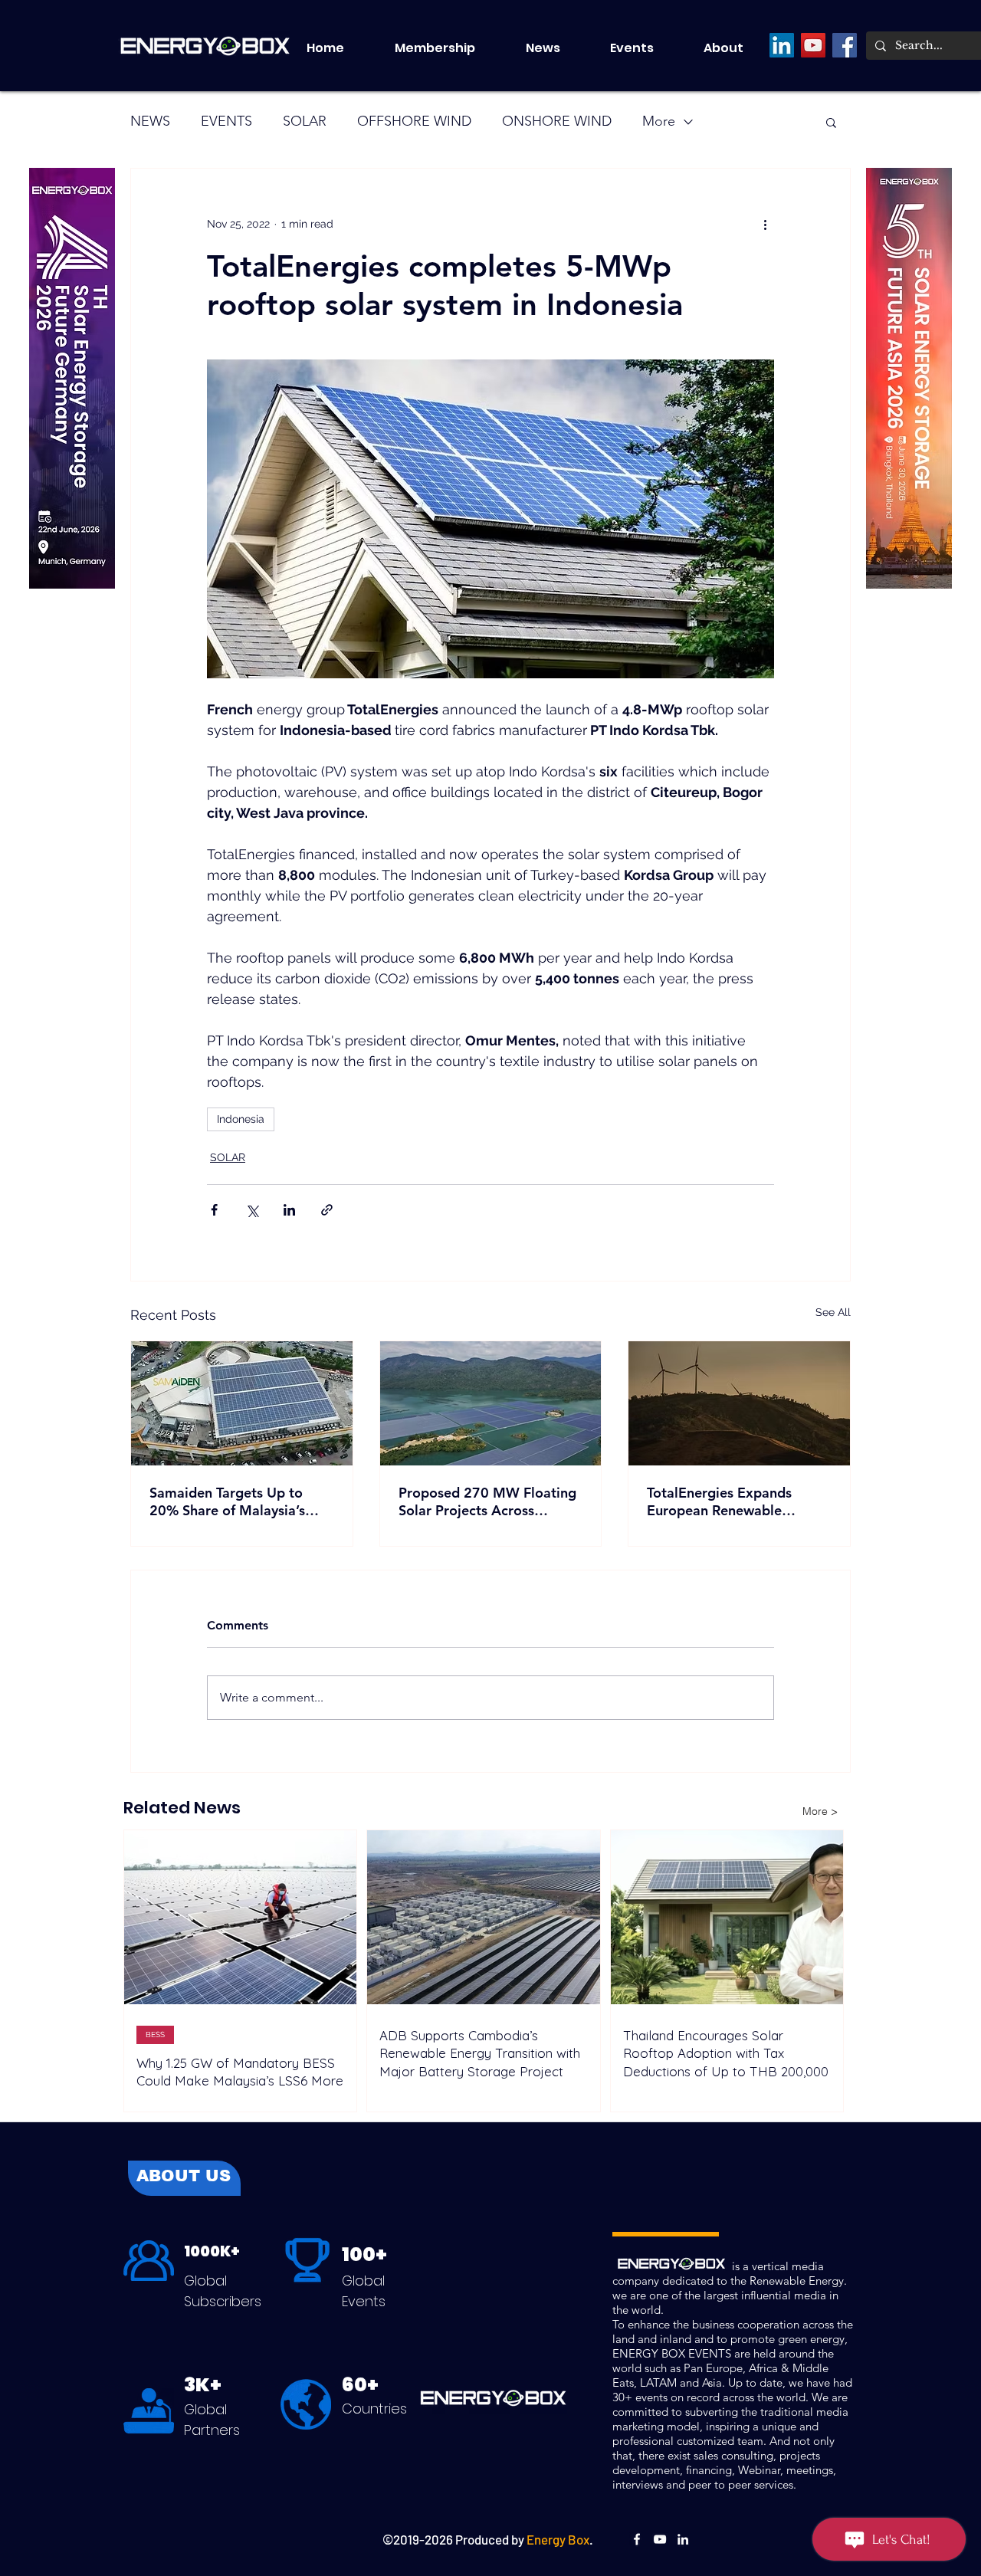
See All (833, 1312)
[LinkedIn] (782, 45)
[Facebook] (845, 45)
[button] (645, 48)
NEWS (150, 121)
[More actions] (765, 224)
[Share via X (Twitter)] (252, 1210)
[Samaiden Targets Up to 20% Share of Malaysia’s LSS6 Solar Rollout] (242, 1403)
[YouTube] (813, 45)
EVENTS (226, 121)
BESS (155, 2034)
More (659, 121)
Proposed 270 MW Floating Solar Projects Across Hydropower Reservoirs (487, 1501)
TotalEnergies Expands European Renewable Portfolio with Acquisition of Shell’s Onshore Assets (737, 1501)
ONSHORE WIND (557, 121)
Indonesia (241, 1119)
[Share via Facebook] (214, 1210)
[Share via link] (327, 1210)
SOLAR (305, 121)
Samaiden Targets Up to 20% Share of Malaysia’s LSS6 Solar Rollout (227, 1501)
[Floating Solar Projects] (491, 1403)
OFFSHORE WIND (414, 121)
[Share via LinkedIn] (289, 1210)
